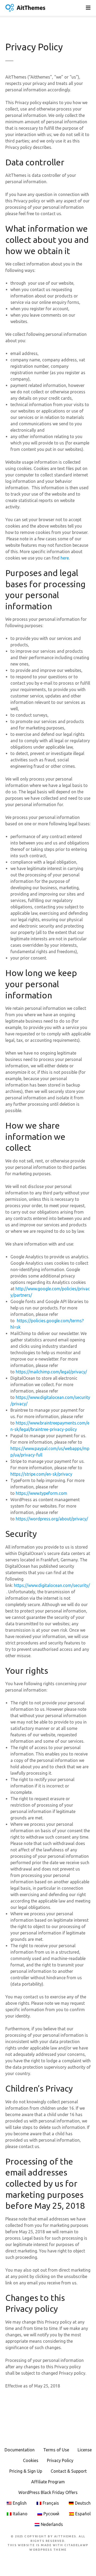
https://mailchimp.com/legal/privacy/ (51, 1372)
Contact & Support (69, 2471)
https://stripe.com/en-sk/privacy (41, 1474)
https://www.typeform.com (42, 1493)
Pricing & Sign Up (26, 2471)
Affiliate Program (48, 2482)
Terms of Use (56, 2450)
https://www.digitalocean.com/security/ (52, 1585)
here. (65, 558)
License (85, 2450)
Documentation (20, 2450)
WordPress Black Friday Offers (48, 2492)
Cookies (31, 2460)
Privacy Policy (60, 2460)
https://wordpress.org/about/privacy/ (52, 1519)
